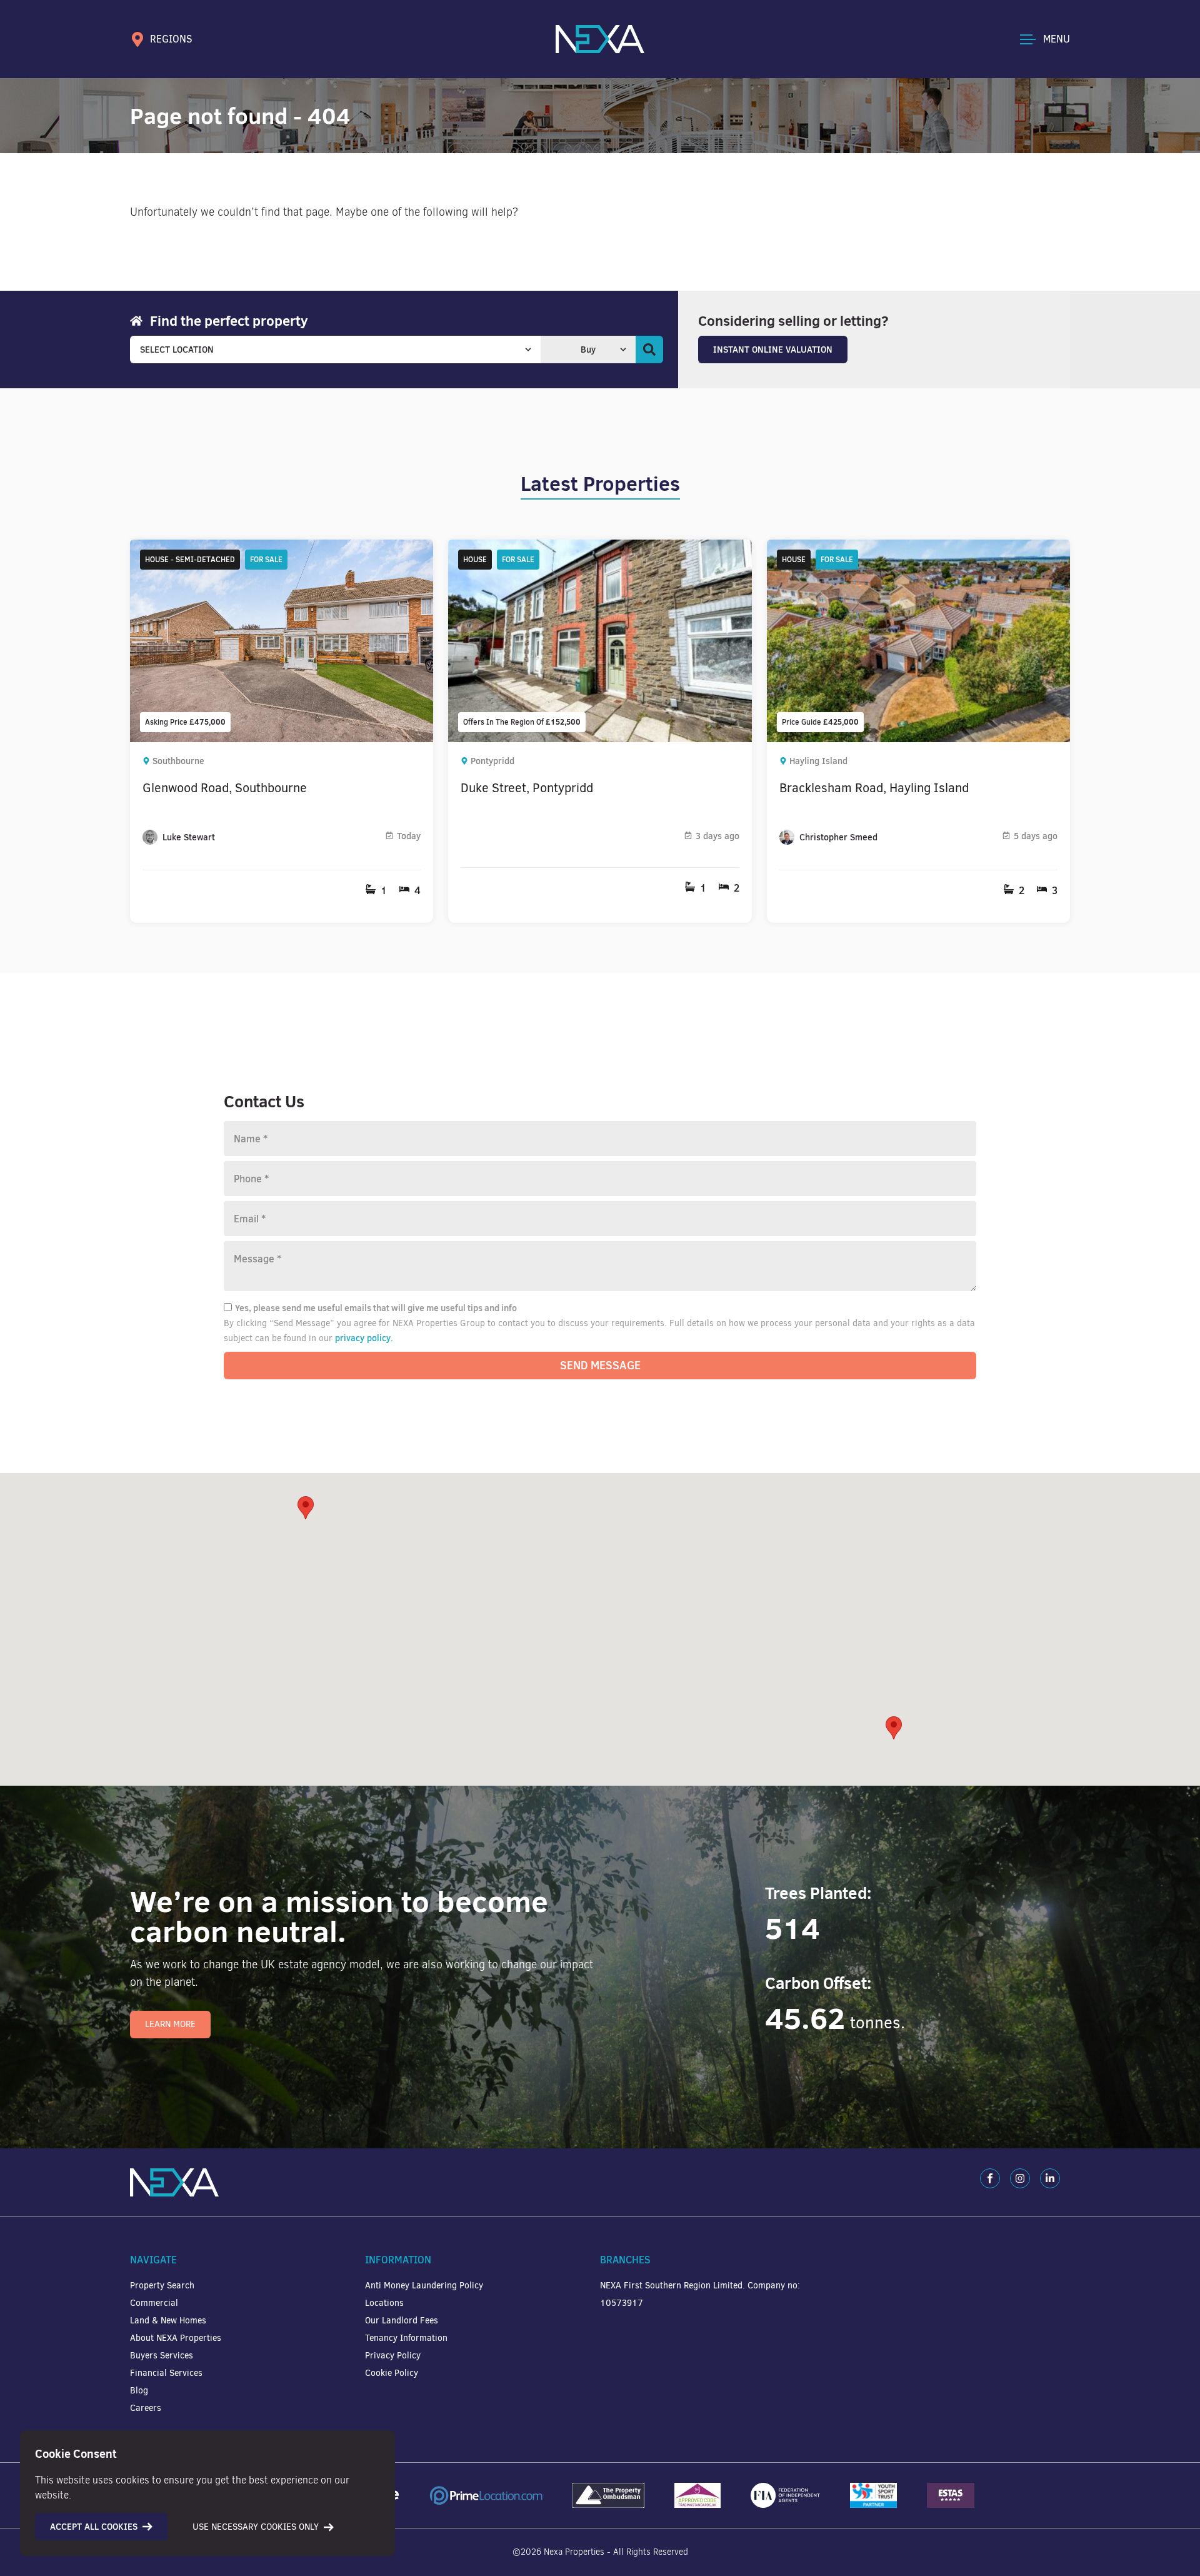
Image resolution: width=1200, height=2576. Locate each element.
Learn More (170, 2024)
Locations (384, 2303)
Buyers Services (162, 2356)
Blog (139, 2391)
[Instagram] (1020, 2178)
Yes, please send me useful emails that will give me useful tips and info (376, 1308)
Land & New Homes (168, 2321)
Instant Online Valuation (773, 350)
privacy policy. (364, 1338)
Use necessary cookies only (256, 2527)
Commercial (154, 2303)
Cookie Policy (392, 2373)
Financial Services (166, 2373)
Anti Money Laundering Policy (424, 2286)
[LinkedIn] (1050, 2178)
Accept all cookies (94, 2527)
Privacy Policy (393, 2356)
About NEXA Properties (176, 2338)
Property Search (162, 2286)
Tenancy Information (406, 2338)
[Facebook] (990, 2178)
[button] (894, 1728)
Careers (146, 2408)
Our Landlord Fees (402, 2321)
